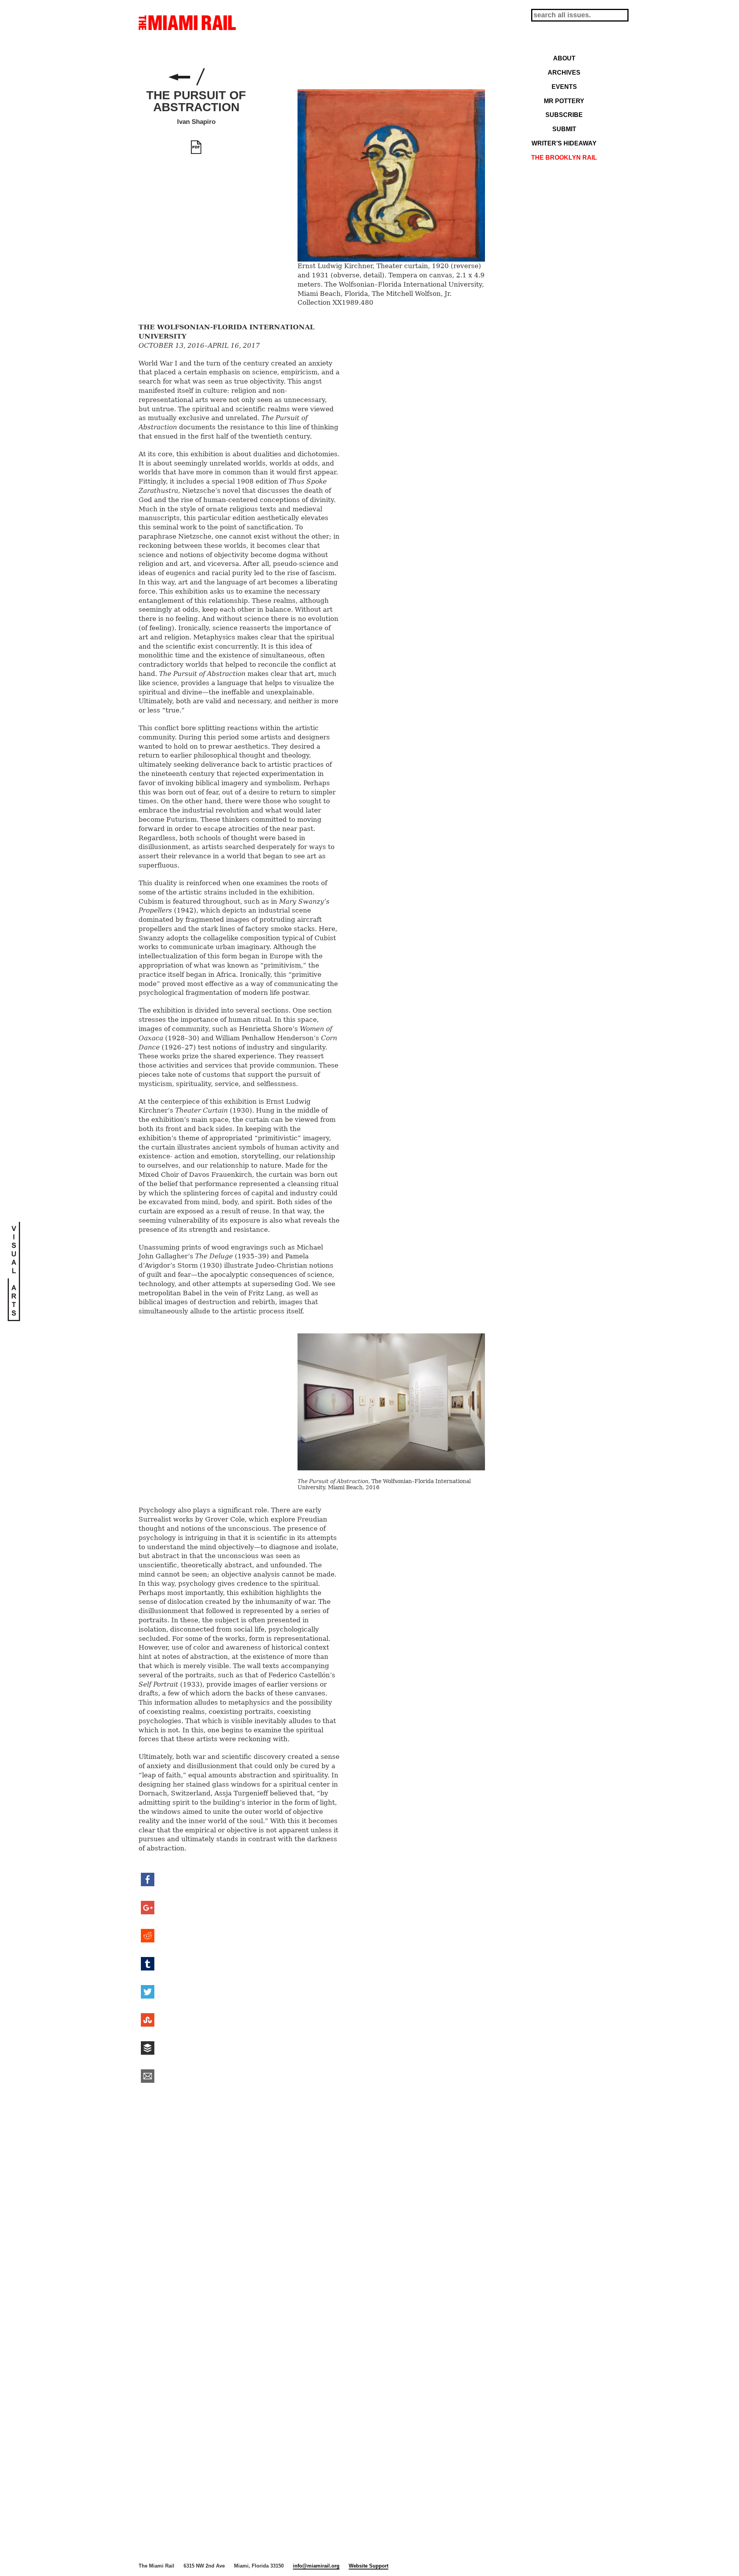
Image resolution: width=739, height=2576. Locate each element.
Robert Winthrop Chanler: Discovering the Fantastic (179, 77)
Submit (564, 129)
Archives (564, 72)
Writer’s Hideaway (564, 143)
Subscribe (564, 115)
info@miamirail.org (316, 2566)
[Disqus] (312, 2208)
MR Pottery (564, 101)
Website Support (369, 2566)
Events (564, 87)
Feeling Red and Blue (221, 77)
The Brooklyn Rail (564, 157)
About (564, 58)
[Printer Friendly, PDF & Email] (196, 147)
